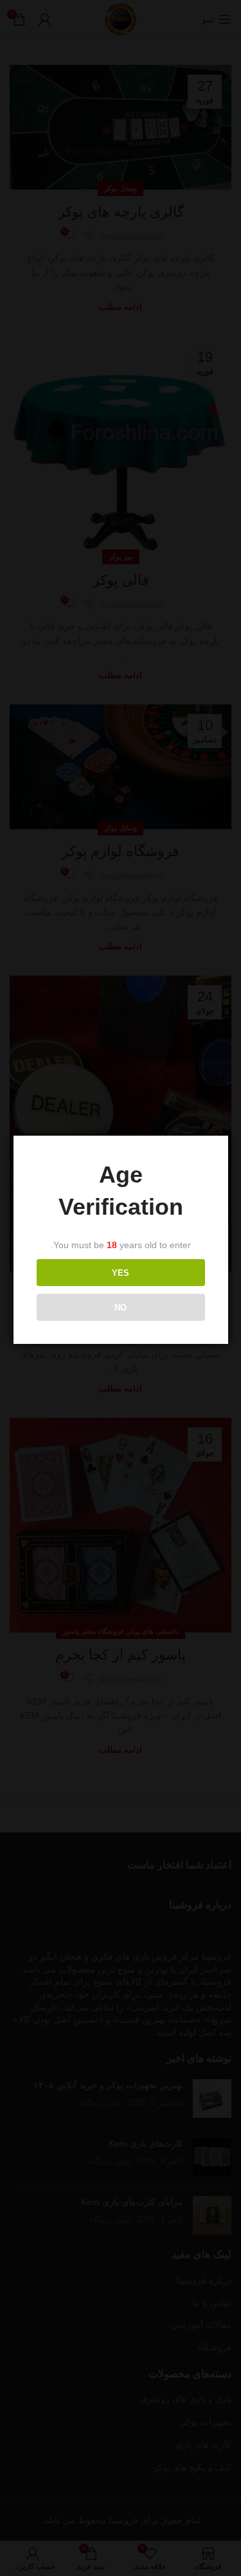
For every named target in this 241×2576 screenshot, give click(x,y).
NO (121, 1308)
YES (121, 1273)
